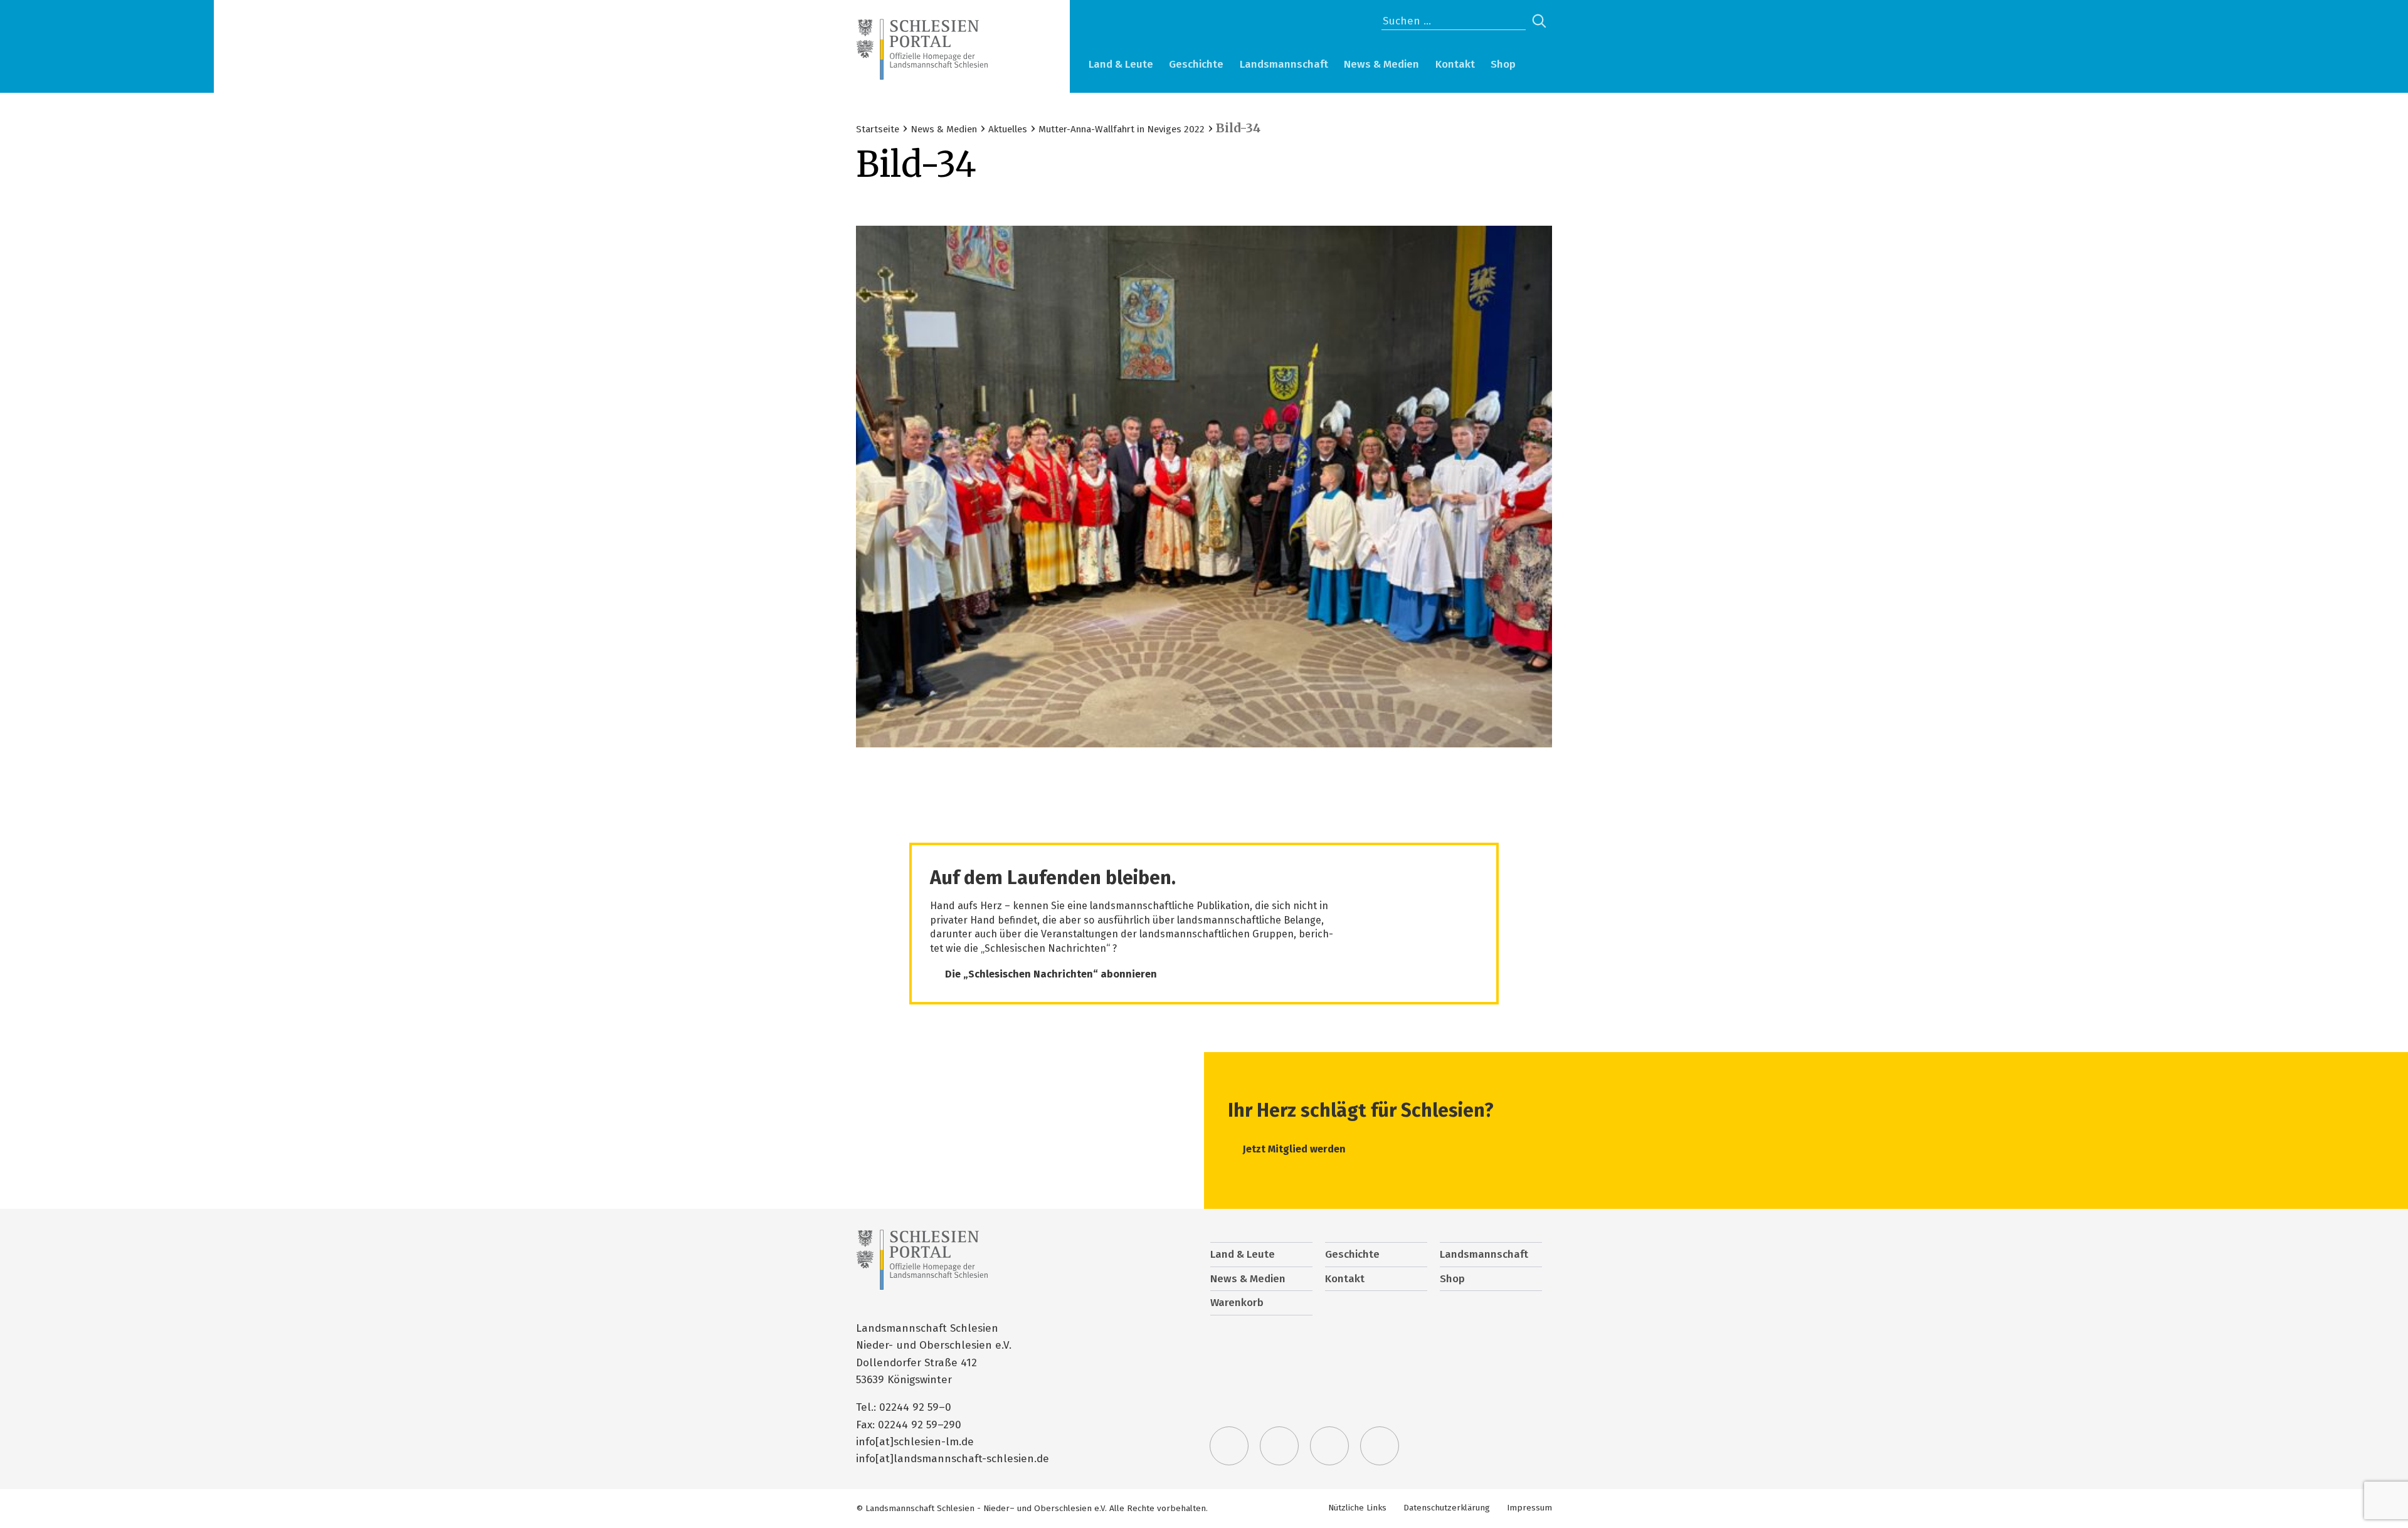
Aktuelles (1008, 129)
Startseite (878, 129)
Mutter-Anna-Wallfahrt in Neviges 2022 (1122, 129)
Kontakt (1455, 64)
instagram (1329, 1446)
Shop (1503, 64)
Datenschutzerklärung (1447, 1508)
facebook (1279, 1446)
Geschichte (1196, 64)
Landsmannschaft (1284, 64)
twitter (1229, 1446)
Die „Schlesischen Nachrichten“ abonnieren (1051, 974)
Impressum (1529, 1508)
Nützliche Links (1357, 1508)
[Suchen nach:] (1454, 21)
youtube (1380, 1446)
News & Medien (1381, 64)
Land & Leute (1121, 64)
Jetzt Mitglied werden (1294, 1149)
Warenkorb (1539, 66)
